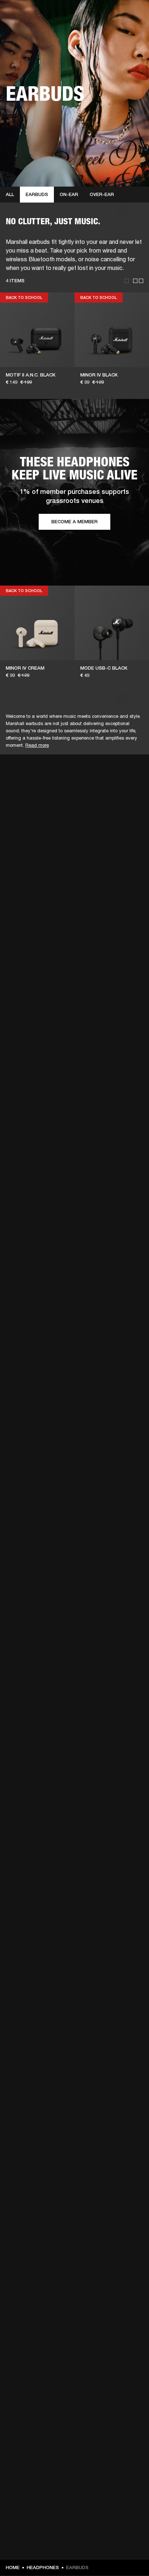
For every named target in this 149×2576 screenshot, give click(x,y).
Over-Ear (102, 194)
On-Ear (69, 194)
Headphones (43, 2567)
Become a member (74, 522)
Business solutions (123, 15)
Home (13, 2567)
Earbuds (37, 194)
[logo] (29, 29)
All (10, 194)
